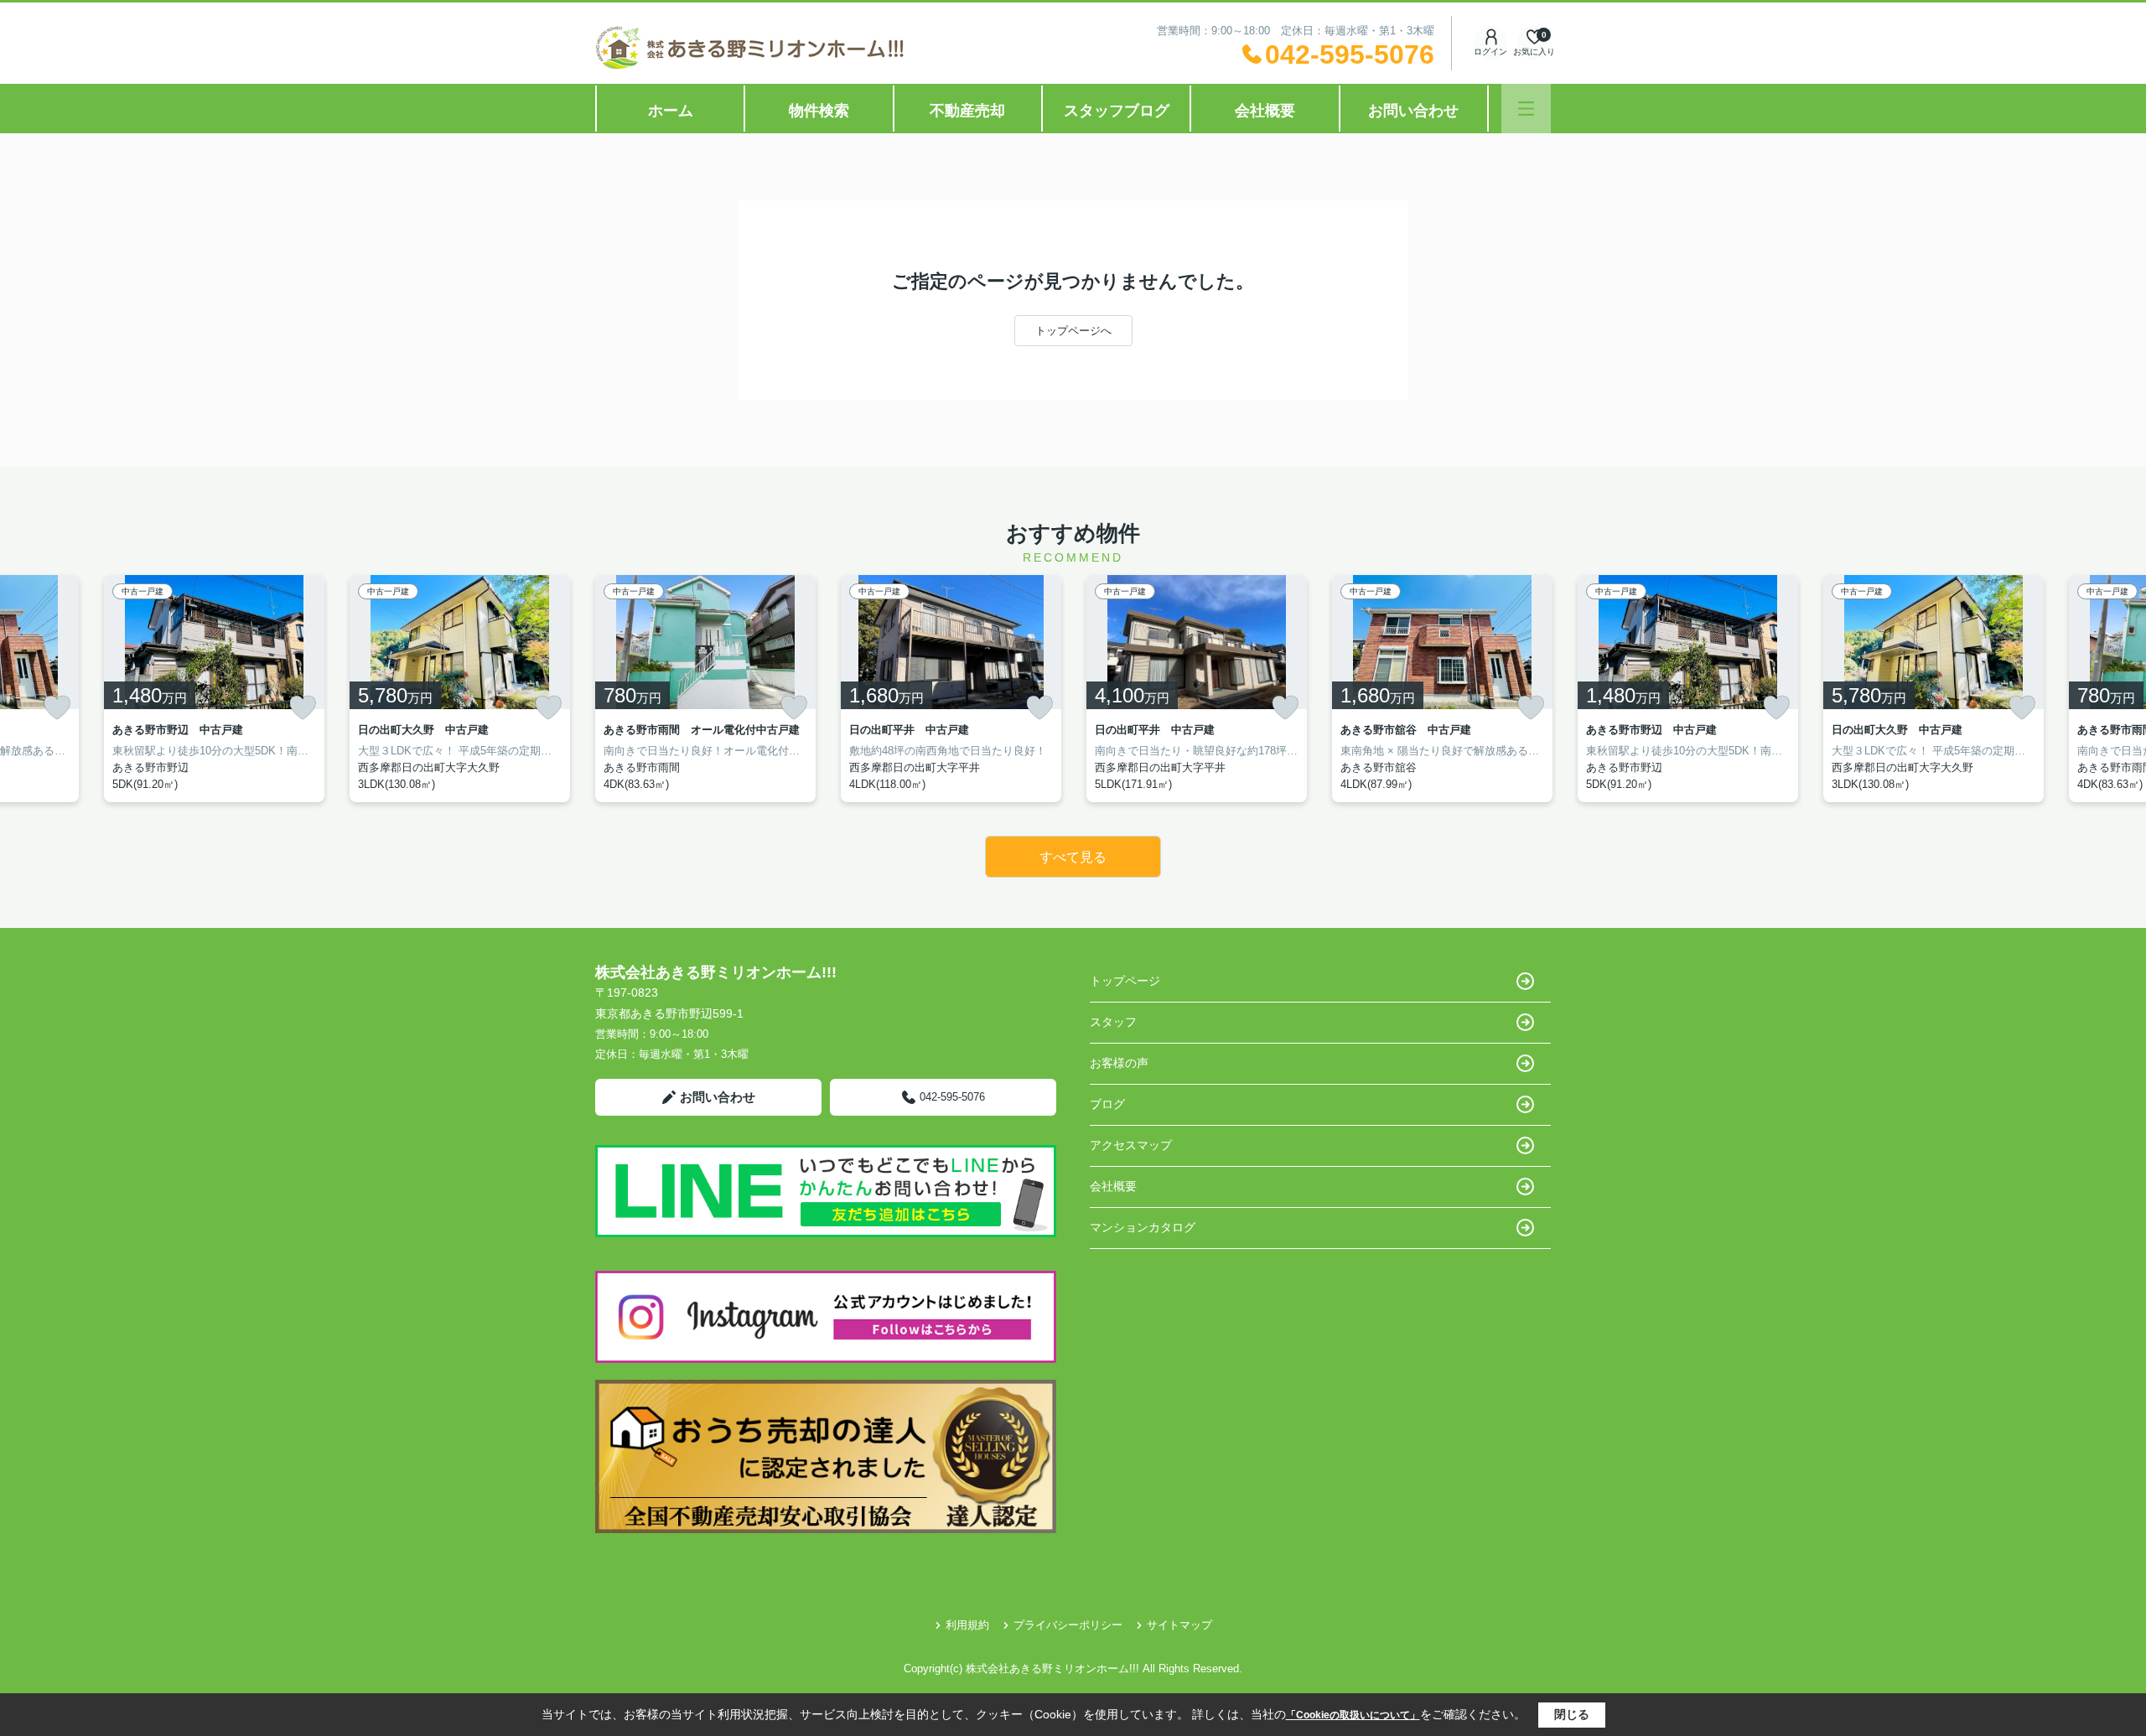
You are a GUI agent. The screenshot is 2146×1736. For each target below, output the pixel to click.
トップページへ (1073, 331)
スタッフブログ (1117, 111)
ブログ (1107, 1104)
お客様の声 (1119, 1063)
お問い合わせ (1413, 111)
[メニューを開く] (1526, 109)
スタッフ (1113, 1022)
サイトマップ (1179, 1625)
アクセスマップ (1131, 1145)
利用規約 (967, 1625)
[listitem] (705, 689)
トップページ (1125, 981)
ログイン (1490, 52)
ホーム (671, 111)
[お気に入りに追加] (57, 707)
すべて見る (1073, 857)
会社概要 (1265, 111)
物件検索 (819, 111)
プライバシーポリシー (1068, 1625)
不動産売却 (967, 111)
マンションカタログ (1143, 1227)
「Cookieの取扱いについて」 (1353, 1715)
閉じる (1572, 1714)
